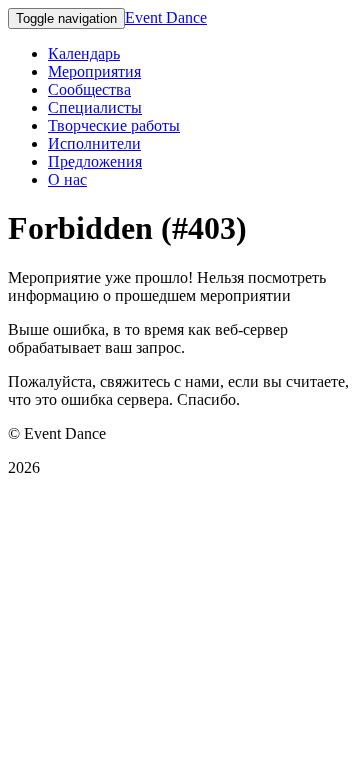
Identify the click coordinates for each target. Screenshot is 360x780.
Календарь (84, 53)
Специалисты (95, 107)
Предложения (95, 161)
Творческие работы (114, 125)
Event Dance (166, 17)
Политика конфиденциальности (117, 535)
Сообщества (89, 89)
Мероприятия (94, 71)
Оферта (33, 501)
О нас (67, 179)
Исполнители (94, 143)
